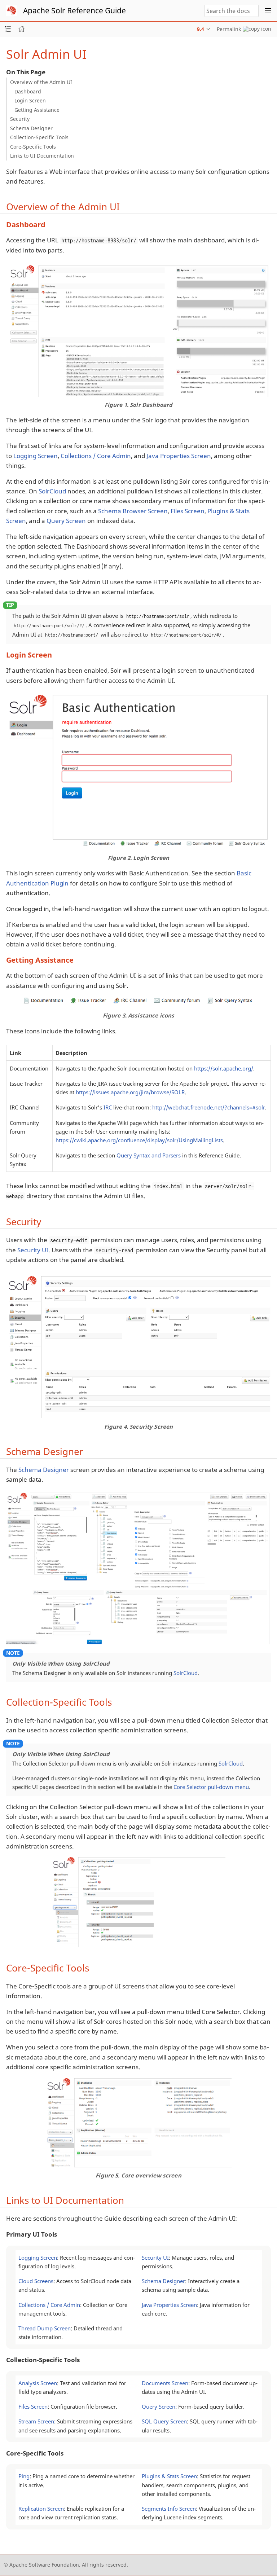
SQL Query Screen (164, 2421)
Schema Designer (31, 128)
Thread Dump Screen (45, 2328)
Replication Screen (41, 2509)
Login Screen (30, 100)
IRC (108, 1107)
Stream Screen (36, 2421)
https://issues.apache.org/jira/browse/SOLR (130, 1092)
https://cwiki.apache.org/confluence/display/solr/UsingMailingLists (139, 1140)
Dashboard (28, 91)
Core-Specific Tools (33, 147)
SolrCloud (52, 491)
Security (20, 119)
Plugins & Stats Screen (169, 2476)
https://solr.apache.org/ (224, 1068)
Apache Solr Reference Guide (74, 10)
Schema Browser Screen (133, 511)
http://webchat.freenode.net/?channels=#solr (209, 1107)
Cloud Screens (36, 2281)
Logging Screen (36, 456)
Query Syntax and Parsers (149, 1155)
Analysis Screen (38, 2383)
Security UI (33, 1250)
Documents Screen (165, 2383)
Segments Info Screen (169, 2509)
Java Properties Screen (179, 456)
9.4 (201, 29)
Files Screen (188, 511)
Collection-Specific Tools (39, 137)
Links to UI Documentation (42, 156)
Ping (24, 2476)
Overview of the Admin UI (41, 82)
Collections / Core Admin (96, 456)
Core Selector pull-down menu (211, 1787)
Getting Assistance (37, 110)
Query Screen (66, 521)
